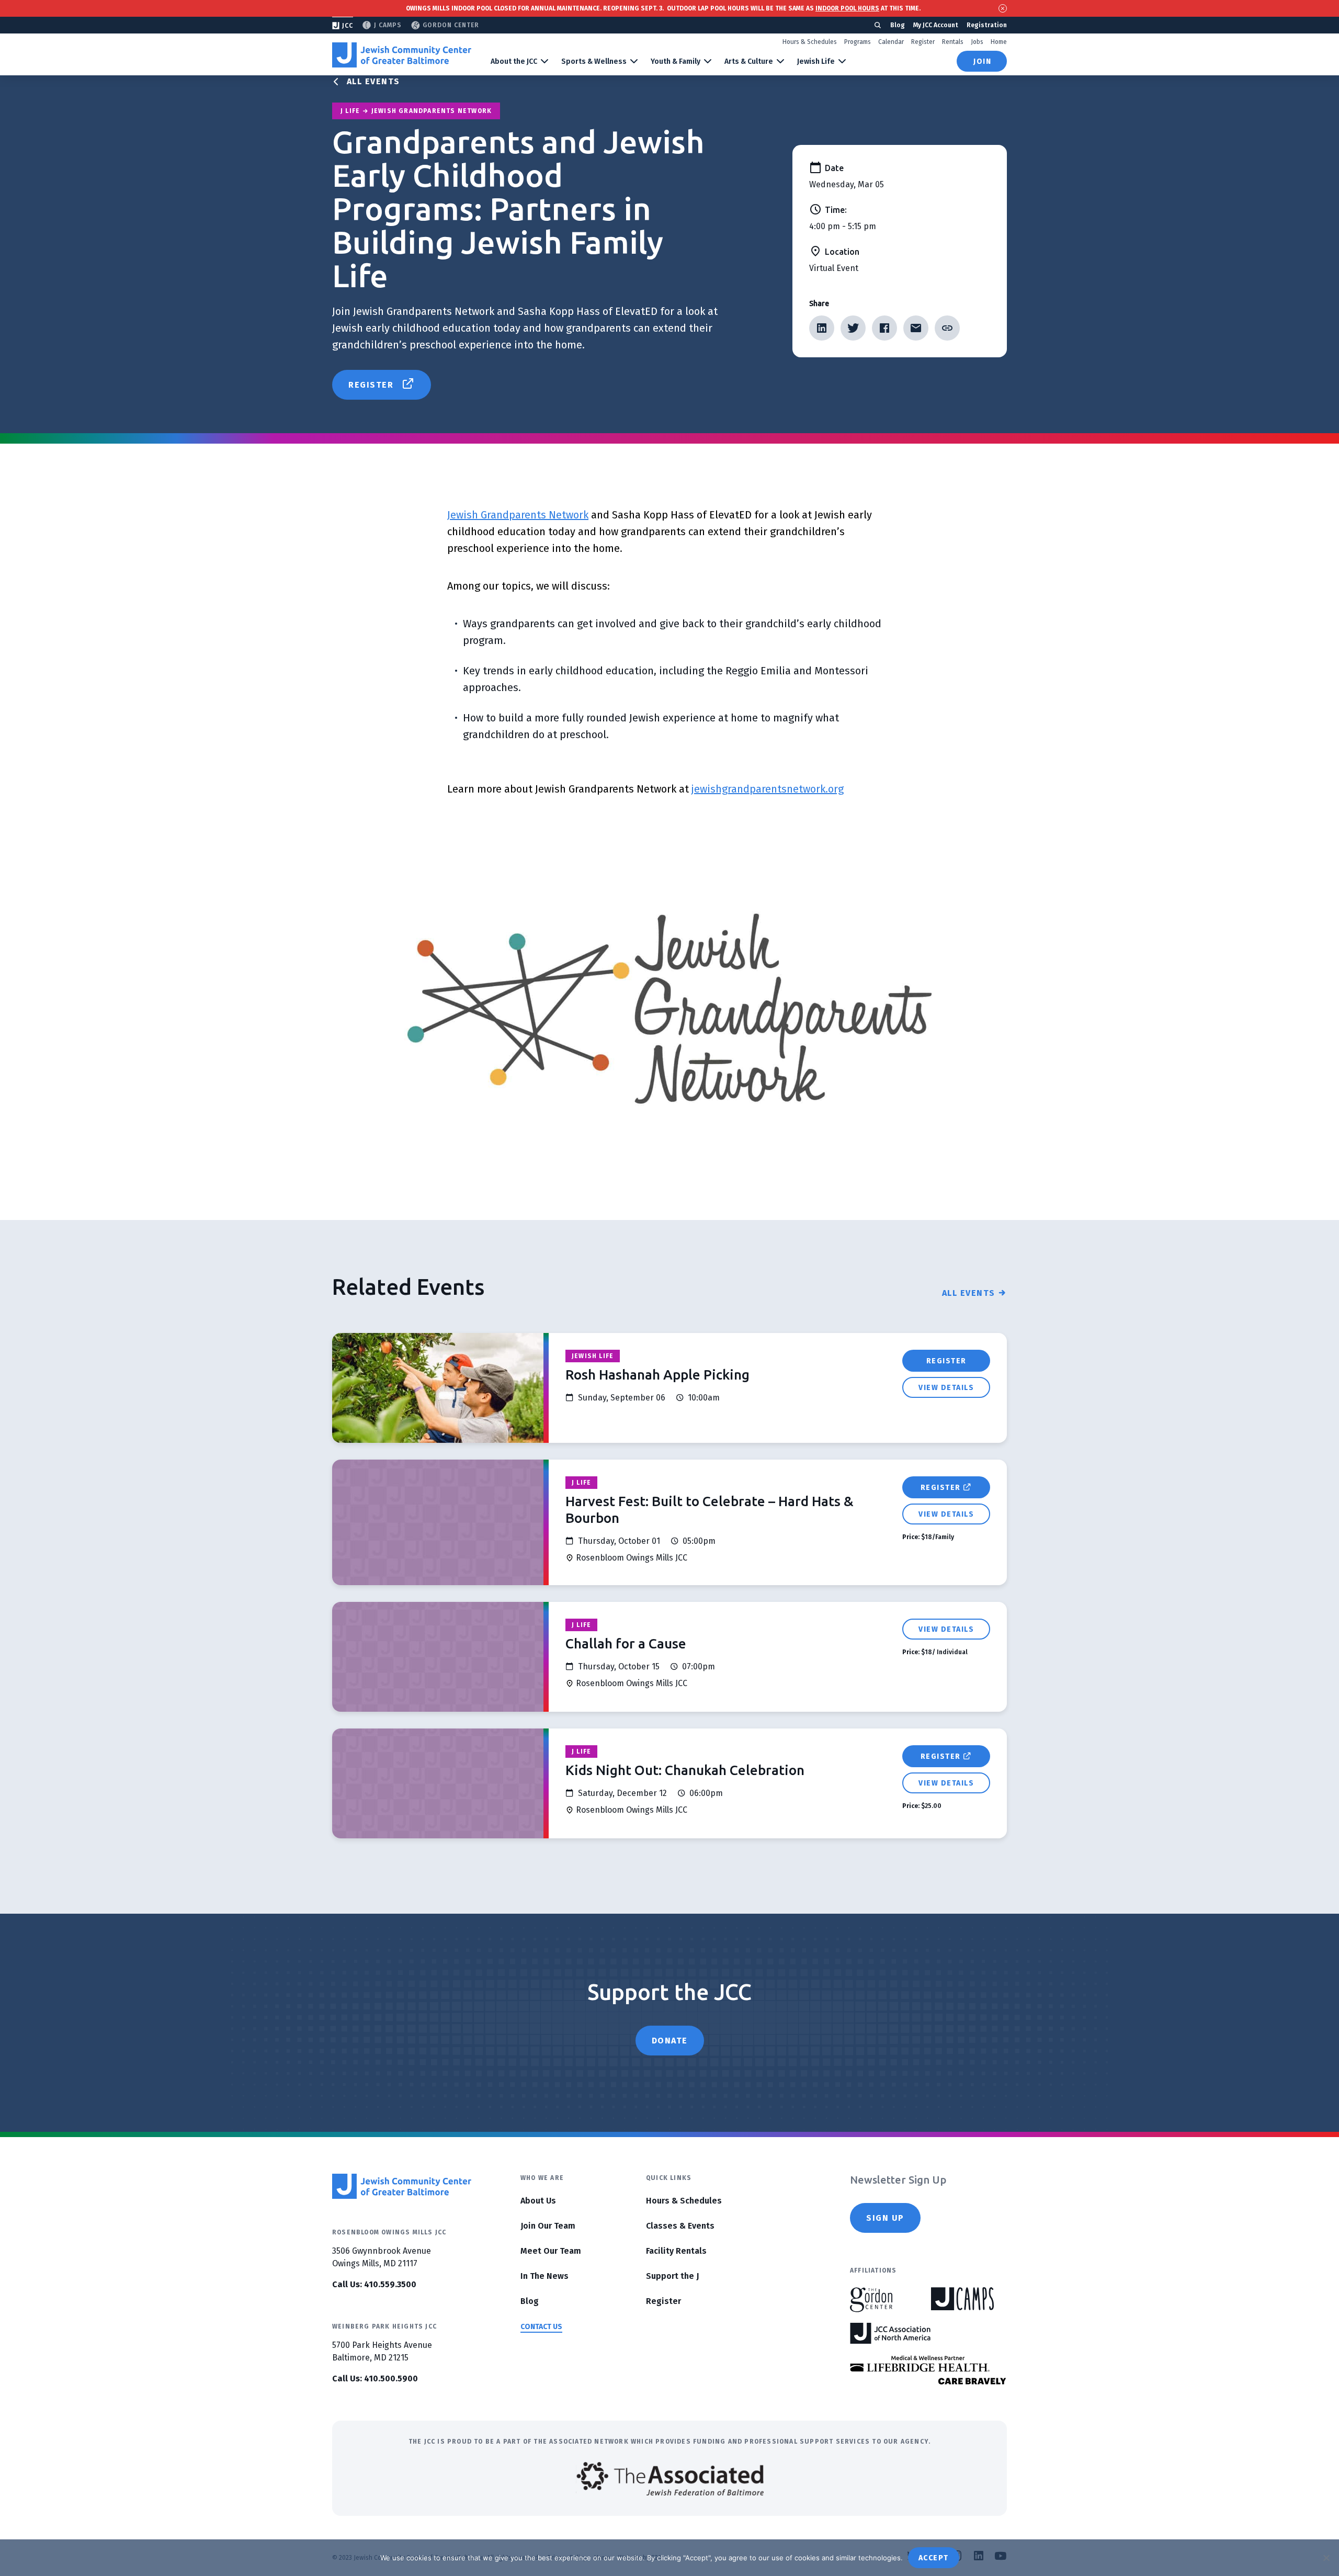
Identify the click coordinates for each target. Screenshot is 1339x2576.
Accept (934, 2558)
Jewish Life (816, 61)
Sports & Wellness (594, 61)
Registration (987, 25)
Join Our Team (548, 2226)
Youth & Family (676, 61)
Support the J (672, 2276)
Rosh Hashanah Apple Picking (657, 1375)
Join (982, 61)
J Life (581, 1483)
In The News (544, 2276)
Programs (858, 42)
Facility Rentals (676, 2251)
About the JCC (514, 61)
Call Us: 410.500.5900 (375, 2379)
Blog (898, 25)
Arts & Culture (749, 61)
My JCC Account (936, 25)
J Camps (388, 25)
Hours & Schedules (810, 42)
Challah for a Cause (626, 1643)
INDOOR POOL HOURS (847, 8)
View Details (946, 1388)
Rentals (953, 42)
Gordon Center (451, 25)
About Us (538, 2201)
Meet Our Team (551, 2251)
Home (999, 42)
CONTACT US (541, 2327)
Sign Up (885, 2218)
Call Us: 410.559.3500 (374, 2284)
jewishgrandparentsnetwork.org (768, 789)
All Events (373, 81)
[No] (1326, 2558)
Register (923, 42)
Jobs (977, 42)
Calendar (891, 42)
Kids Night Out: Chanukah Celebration (685, 1770)
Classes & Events (680, 2226)
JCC (348, 26)
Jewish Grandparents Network (518, 515)
